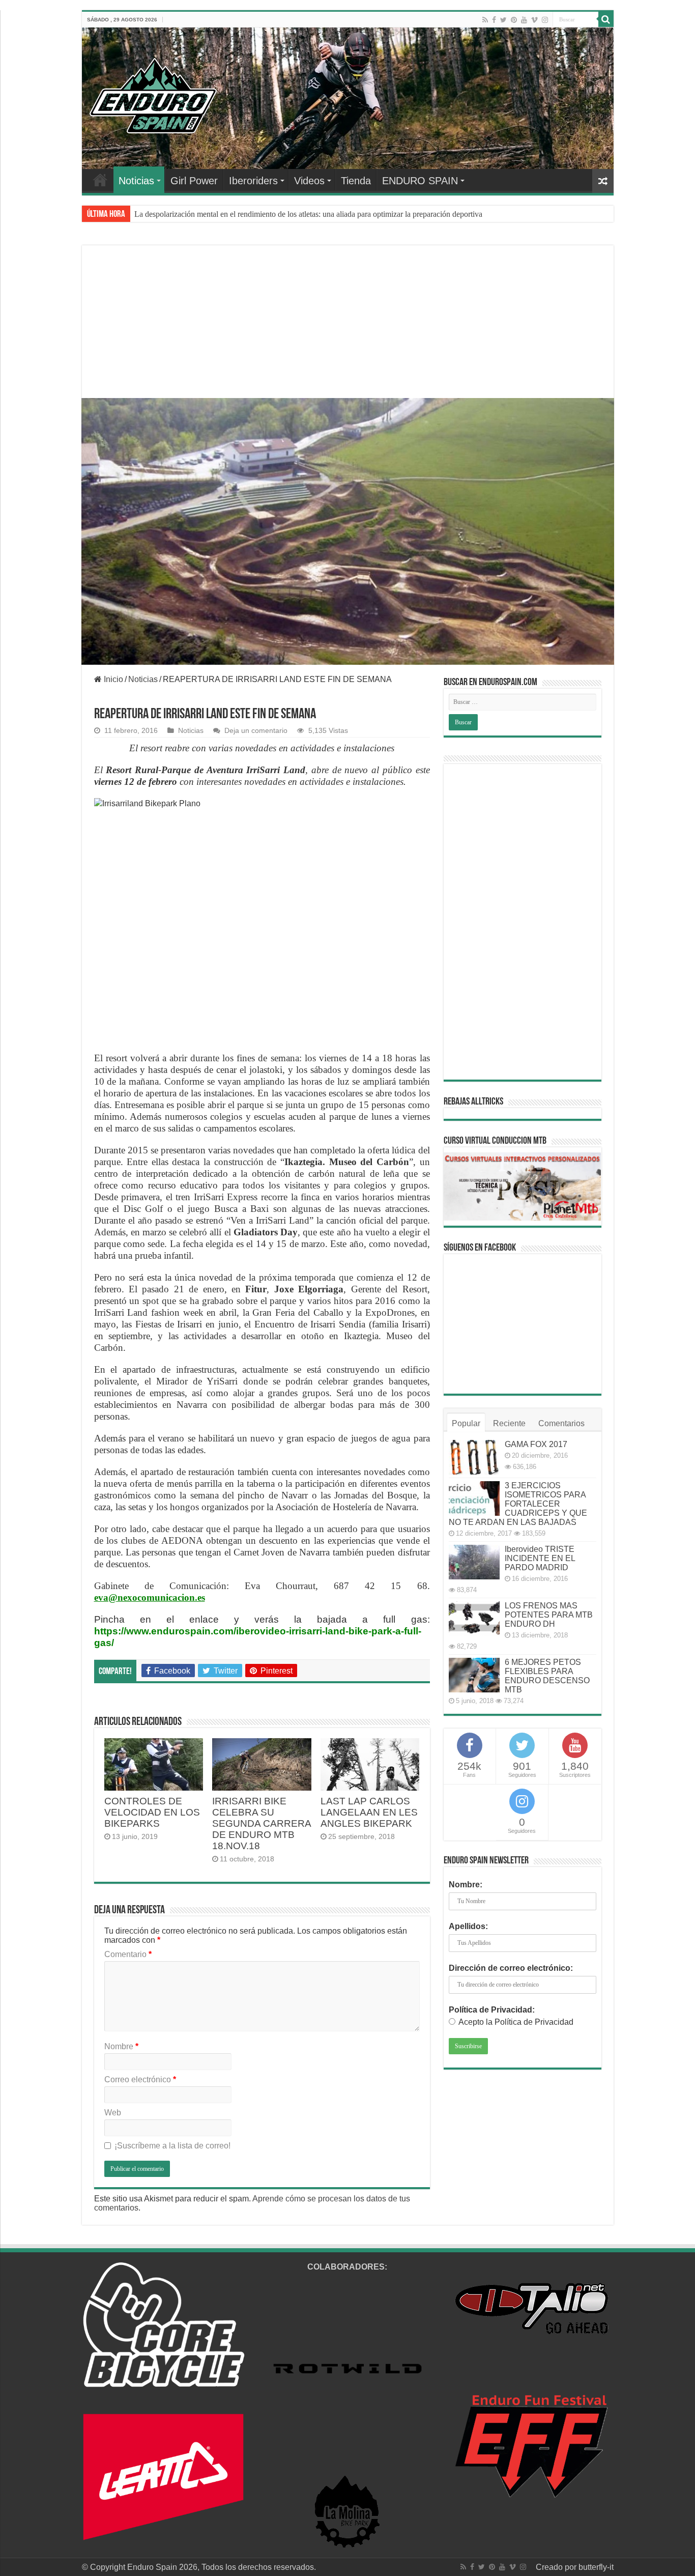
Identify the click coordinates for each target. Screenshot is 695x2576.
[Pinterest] (514, 20)
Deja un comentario (256, 731)
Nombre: (466, 1885)
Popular (466, 1423)
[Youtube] (524, 20)
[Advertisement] (348, 334)
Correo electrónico (140, 2079)
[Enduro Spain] (153, 94)
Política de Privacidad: (492, 2010)
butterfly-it (596, 2567)
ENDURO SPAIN (420, 181)
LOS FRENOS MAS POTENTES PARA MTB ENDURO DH (549, 1615)
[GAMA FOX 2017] (474, 1457)
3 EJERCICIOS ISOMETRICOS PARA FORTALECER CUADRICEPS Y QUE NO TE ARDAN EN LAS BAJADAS (518, 1504)
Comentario (128, 1954)
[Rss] (485, 20)
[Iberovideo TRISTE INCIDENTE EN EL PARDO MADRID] (474, 1562)
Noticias (136, 181)
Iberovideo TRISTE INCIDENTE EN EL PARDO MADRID (540, 1558)
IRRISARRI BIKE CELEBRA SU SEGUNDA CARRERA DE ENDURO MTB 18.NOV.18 (262, 1823)
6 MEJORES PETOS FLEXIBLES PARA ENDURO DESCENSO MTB (547, 1676)
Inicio (112, 679)
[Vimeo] (534, 20)
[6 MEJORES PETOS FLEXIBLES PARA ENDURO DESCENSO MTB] (474, 1675)
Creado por (557, 2567)
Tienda (356, 181)
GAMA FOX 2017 (536, 1444)
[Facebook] (494, 20)
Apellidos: (468, 1926)
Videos (309, 181)
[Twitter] (503, 20)
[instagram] (545, 20)
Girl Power (194, 181)
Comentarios (561, 1423)
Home (100, 180)
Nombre (121, 2046)
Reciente (509, 1423)
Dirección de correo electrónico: (511, 1968)
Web (113, 2113)
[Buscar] (606, 19)
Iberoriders (253, 181)
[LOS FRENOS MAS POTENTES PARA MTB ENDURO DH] (474, 1619)
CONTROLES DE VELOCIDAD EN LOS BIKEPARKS (152, 1812)
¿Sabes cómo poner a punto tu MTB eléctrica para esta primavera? (241, 214)
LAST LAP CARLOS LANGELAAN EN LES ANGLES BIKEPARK (369, 1812)
